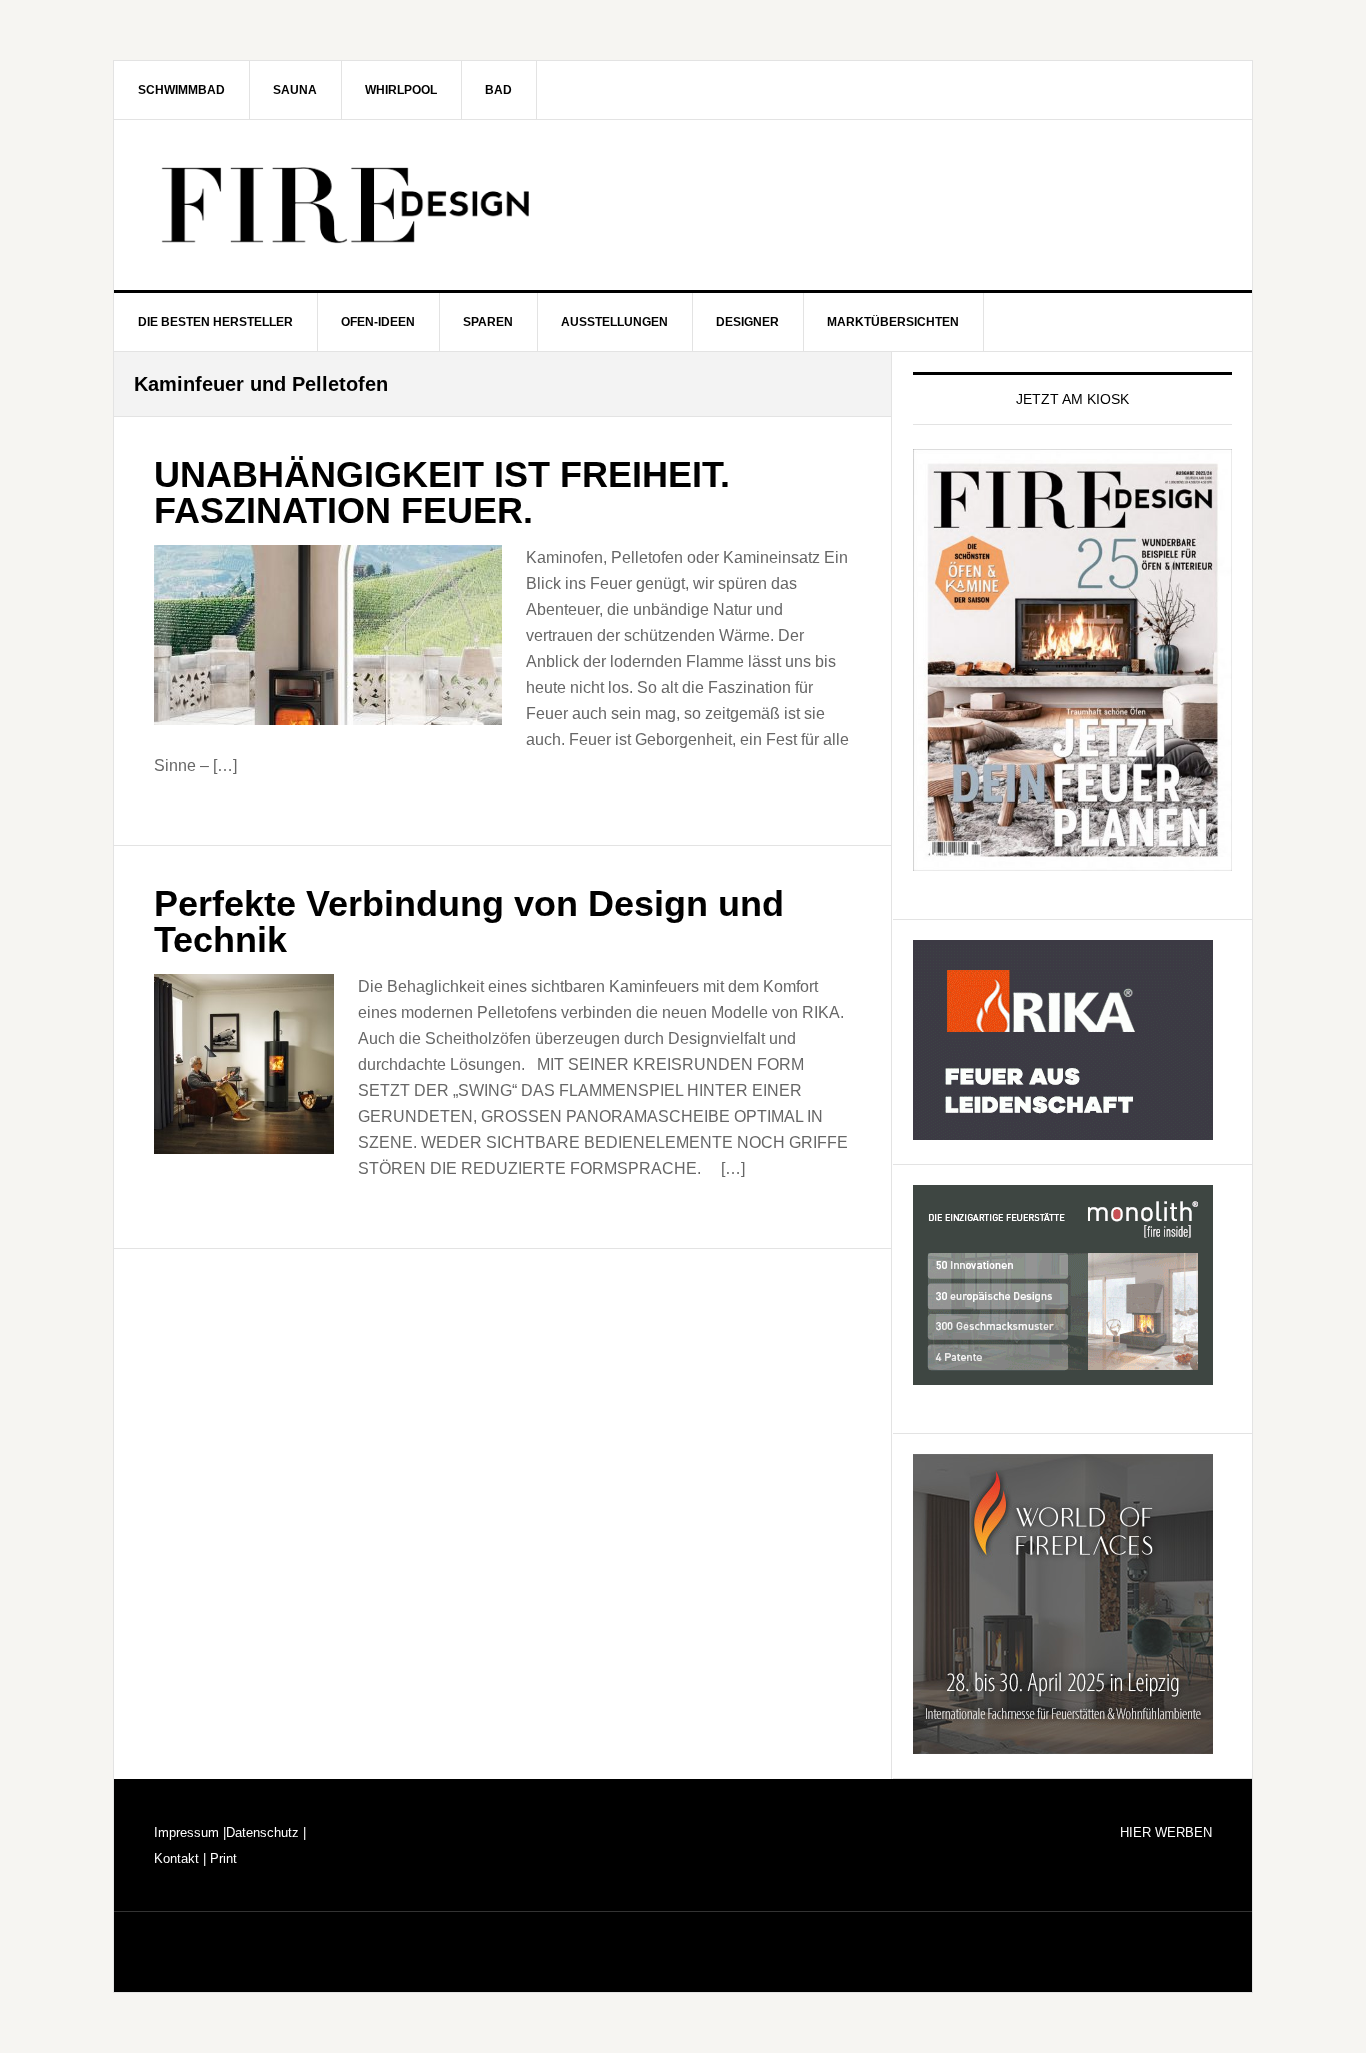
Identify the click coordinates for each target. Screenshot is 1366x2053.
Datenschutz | (266, 1832)
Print (221, 1858)
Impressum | (190, 1832)
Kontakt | (180, 1858)
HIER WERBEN (1166, 1832)
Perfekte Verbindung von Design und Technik (469, 921)
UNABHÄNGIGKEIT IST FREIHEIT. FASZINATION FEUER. (442, 492)
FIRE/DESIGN (683, 205)
